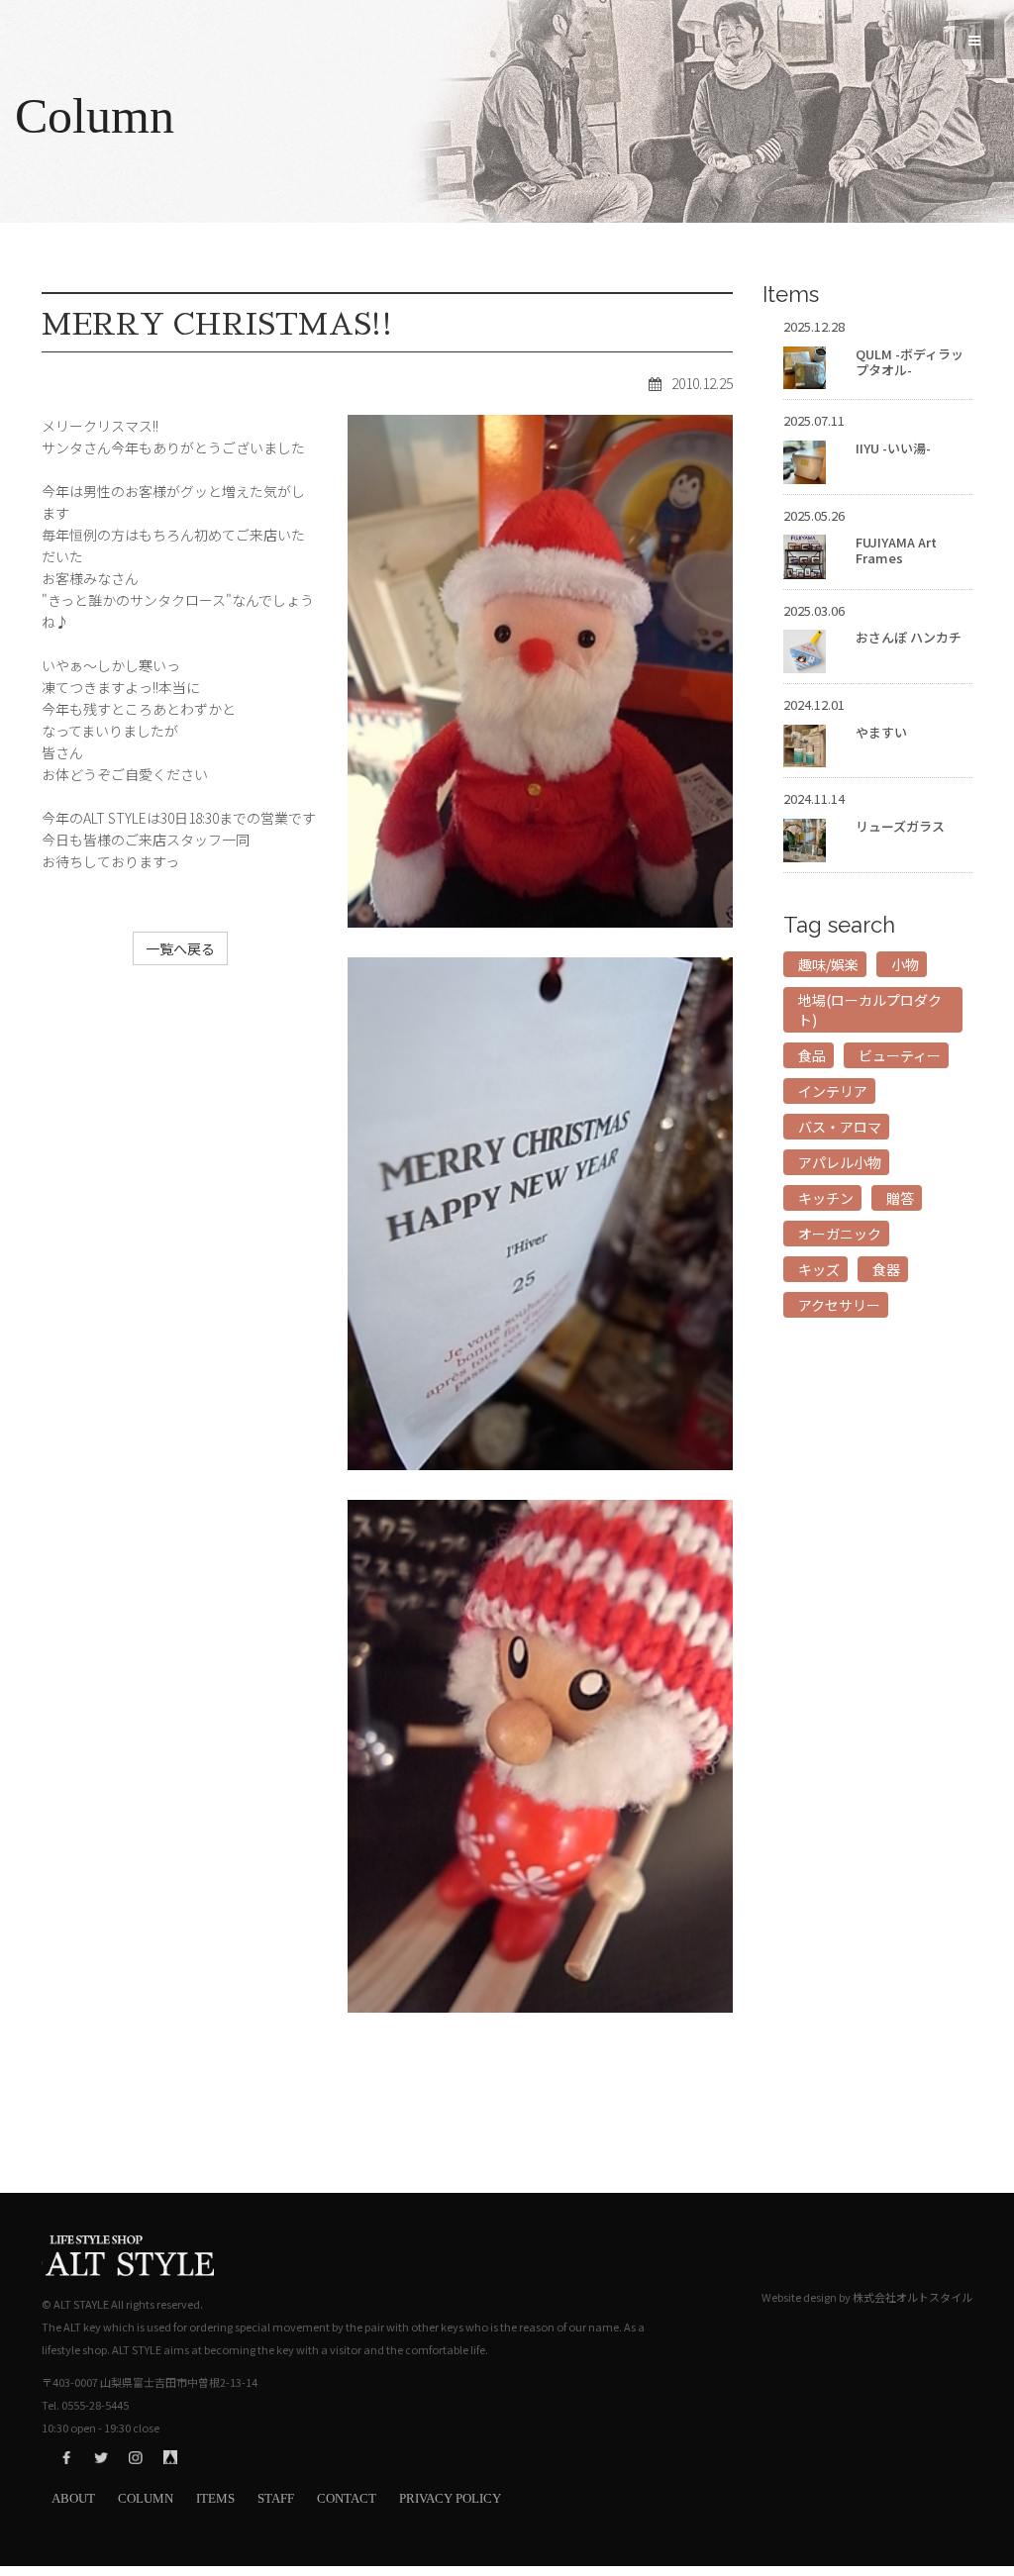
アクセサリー (839, 1305)
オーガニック (840, 1234)
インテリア (833, 1091)
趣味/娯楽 (828, 964)
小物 (905, 964)
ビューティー (900, 1055)
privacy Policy (450, 2498)
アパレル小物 (840, 1162)
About (73, 2498)
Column (146, 2498)
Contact (347, 2498)
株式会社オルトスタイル (913, 2297)
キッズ (819, 1269)
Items (215, 2498)
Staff (276, 2498)
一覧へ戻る (180, 948)
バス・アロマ (840, 1127)
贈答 (900, 1198)
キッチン (826, 1198)
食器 (886, 1269)
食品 (812, 1055)
